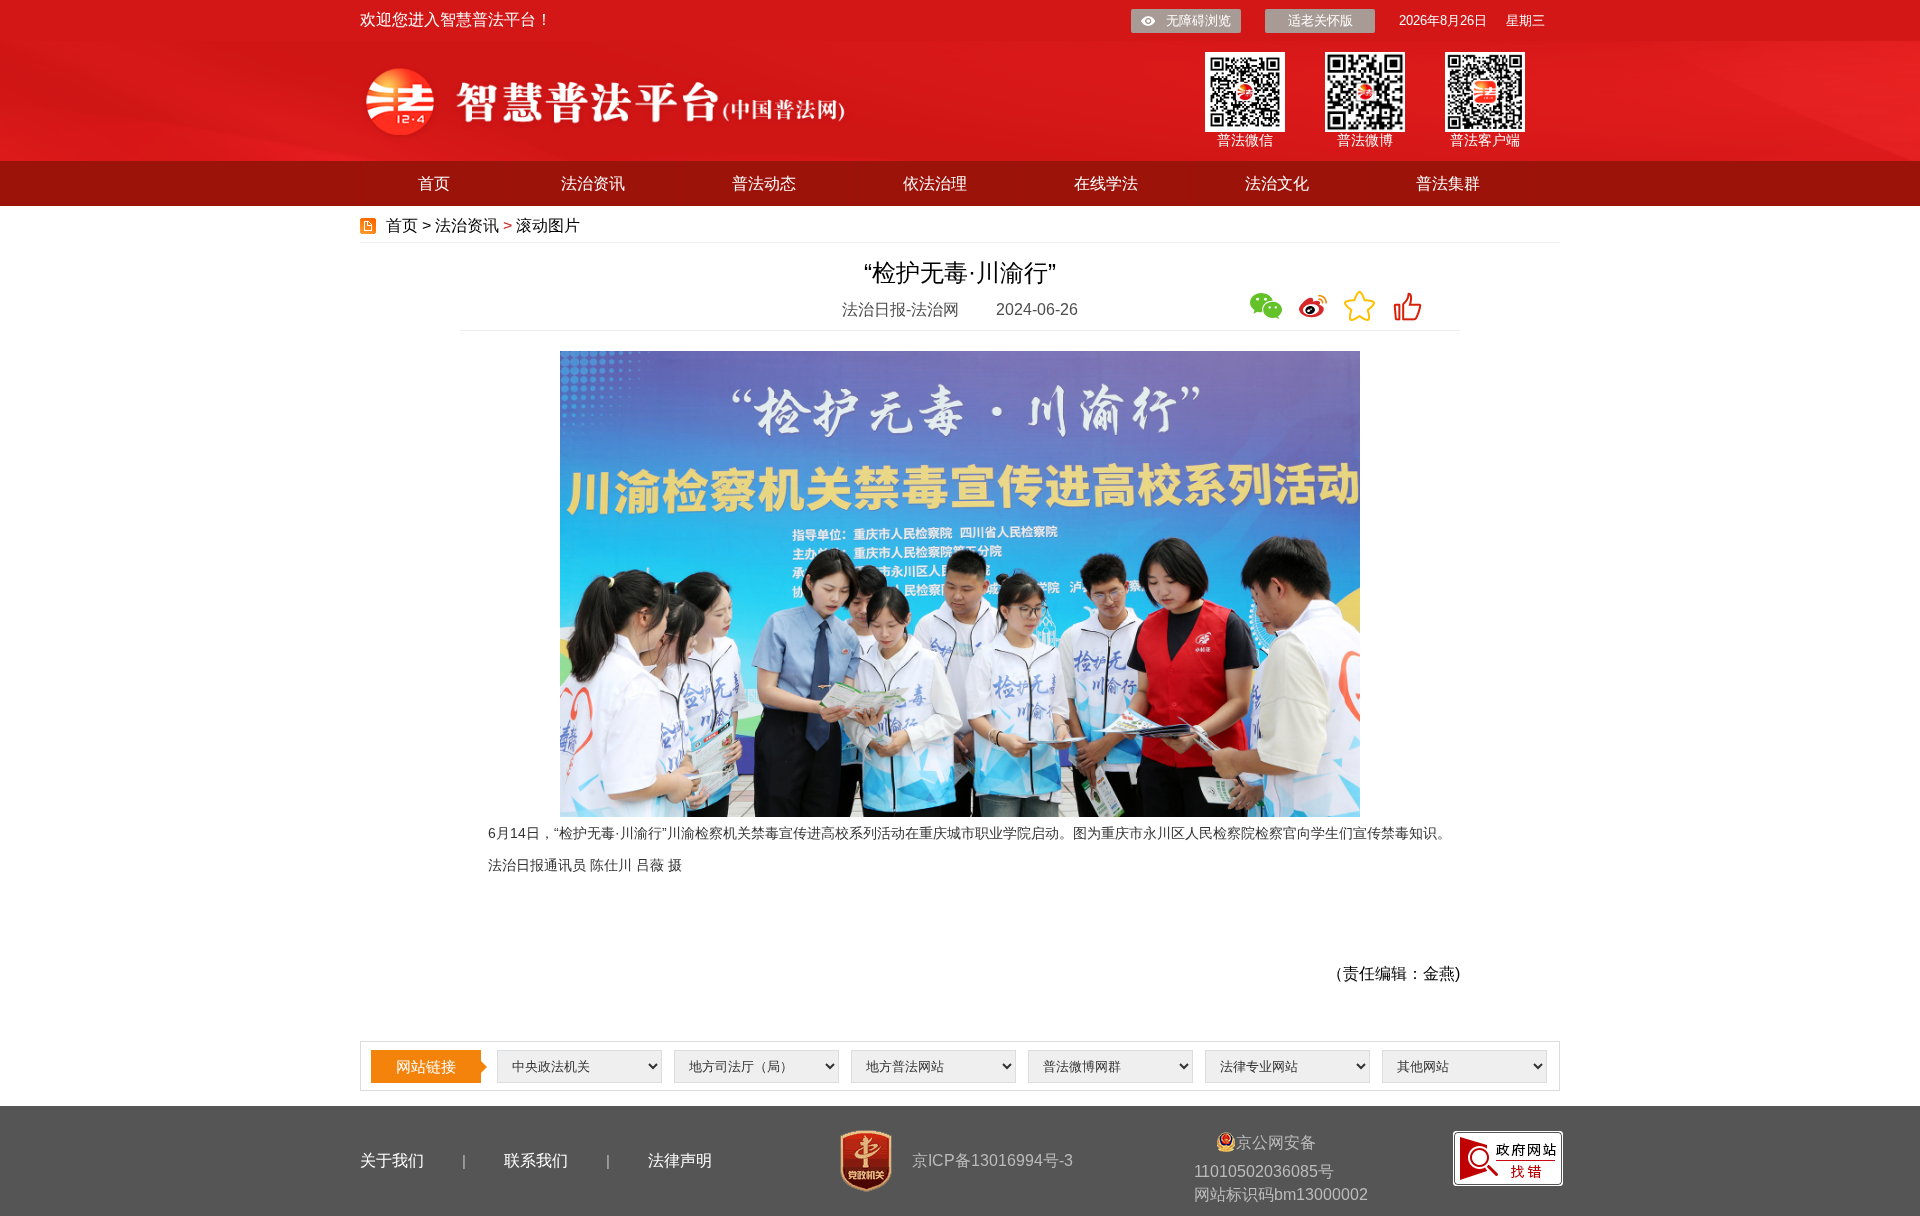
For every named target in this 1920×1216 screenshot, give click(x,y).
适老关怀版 (1320, 20)
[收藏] (1360, 306)
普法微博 (1365, 140)
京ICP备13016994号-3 (992, 1160)
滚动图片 (548, 225)
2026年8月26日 (1443, 20)
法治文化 (1277, 183)
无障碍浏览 (1198, 20)
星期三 (1525, 20)
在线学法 (1106, 183)
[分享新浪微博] (1313, 306)
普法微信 (1245, 140)
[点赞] (1407, 306)
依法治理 (935, 183)
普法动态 (764, 183)
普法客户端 (1485, 140)
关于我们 (392, 1160)
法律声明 (680, 1160)
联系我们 (536, 1160)
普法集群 (1448, 183)
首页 (434, 183)
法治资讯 (593, 183)
